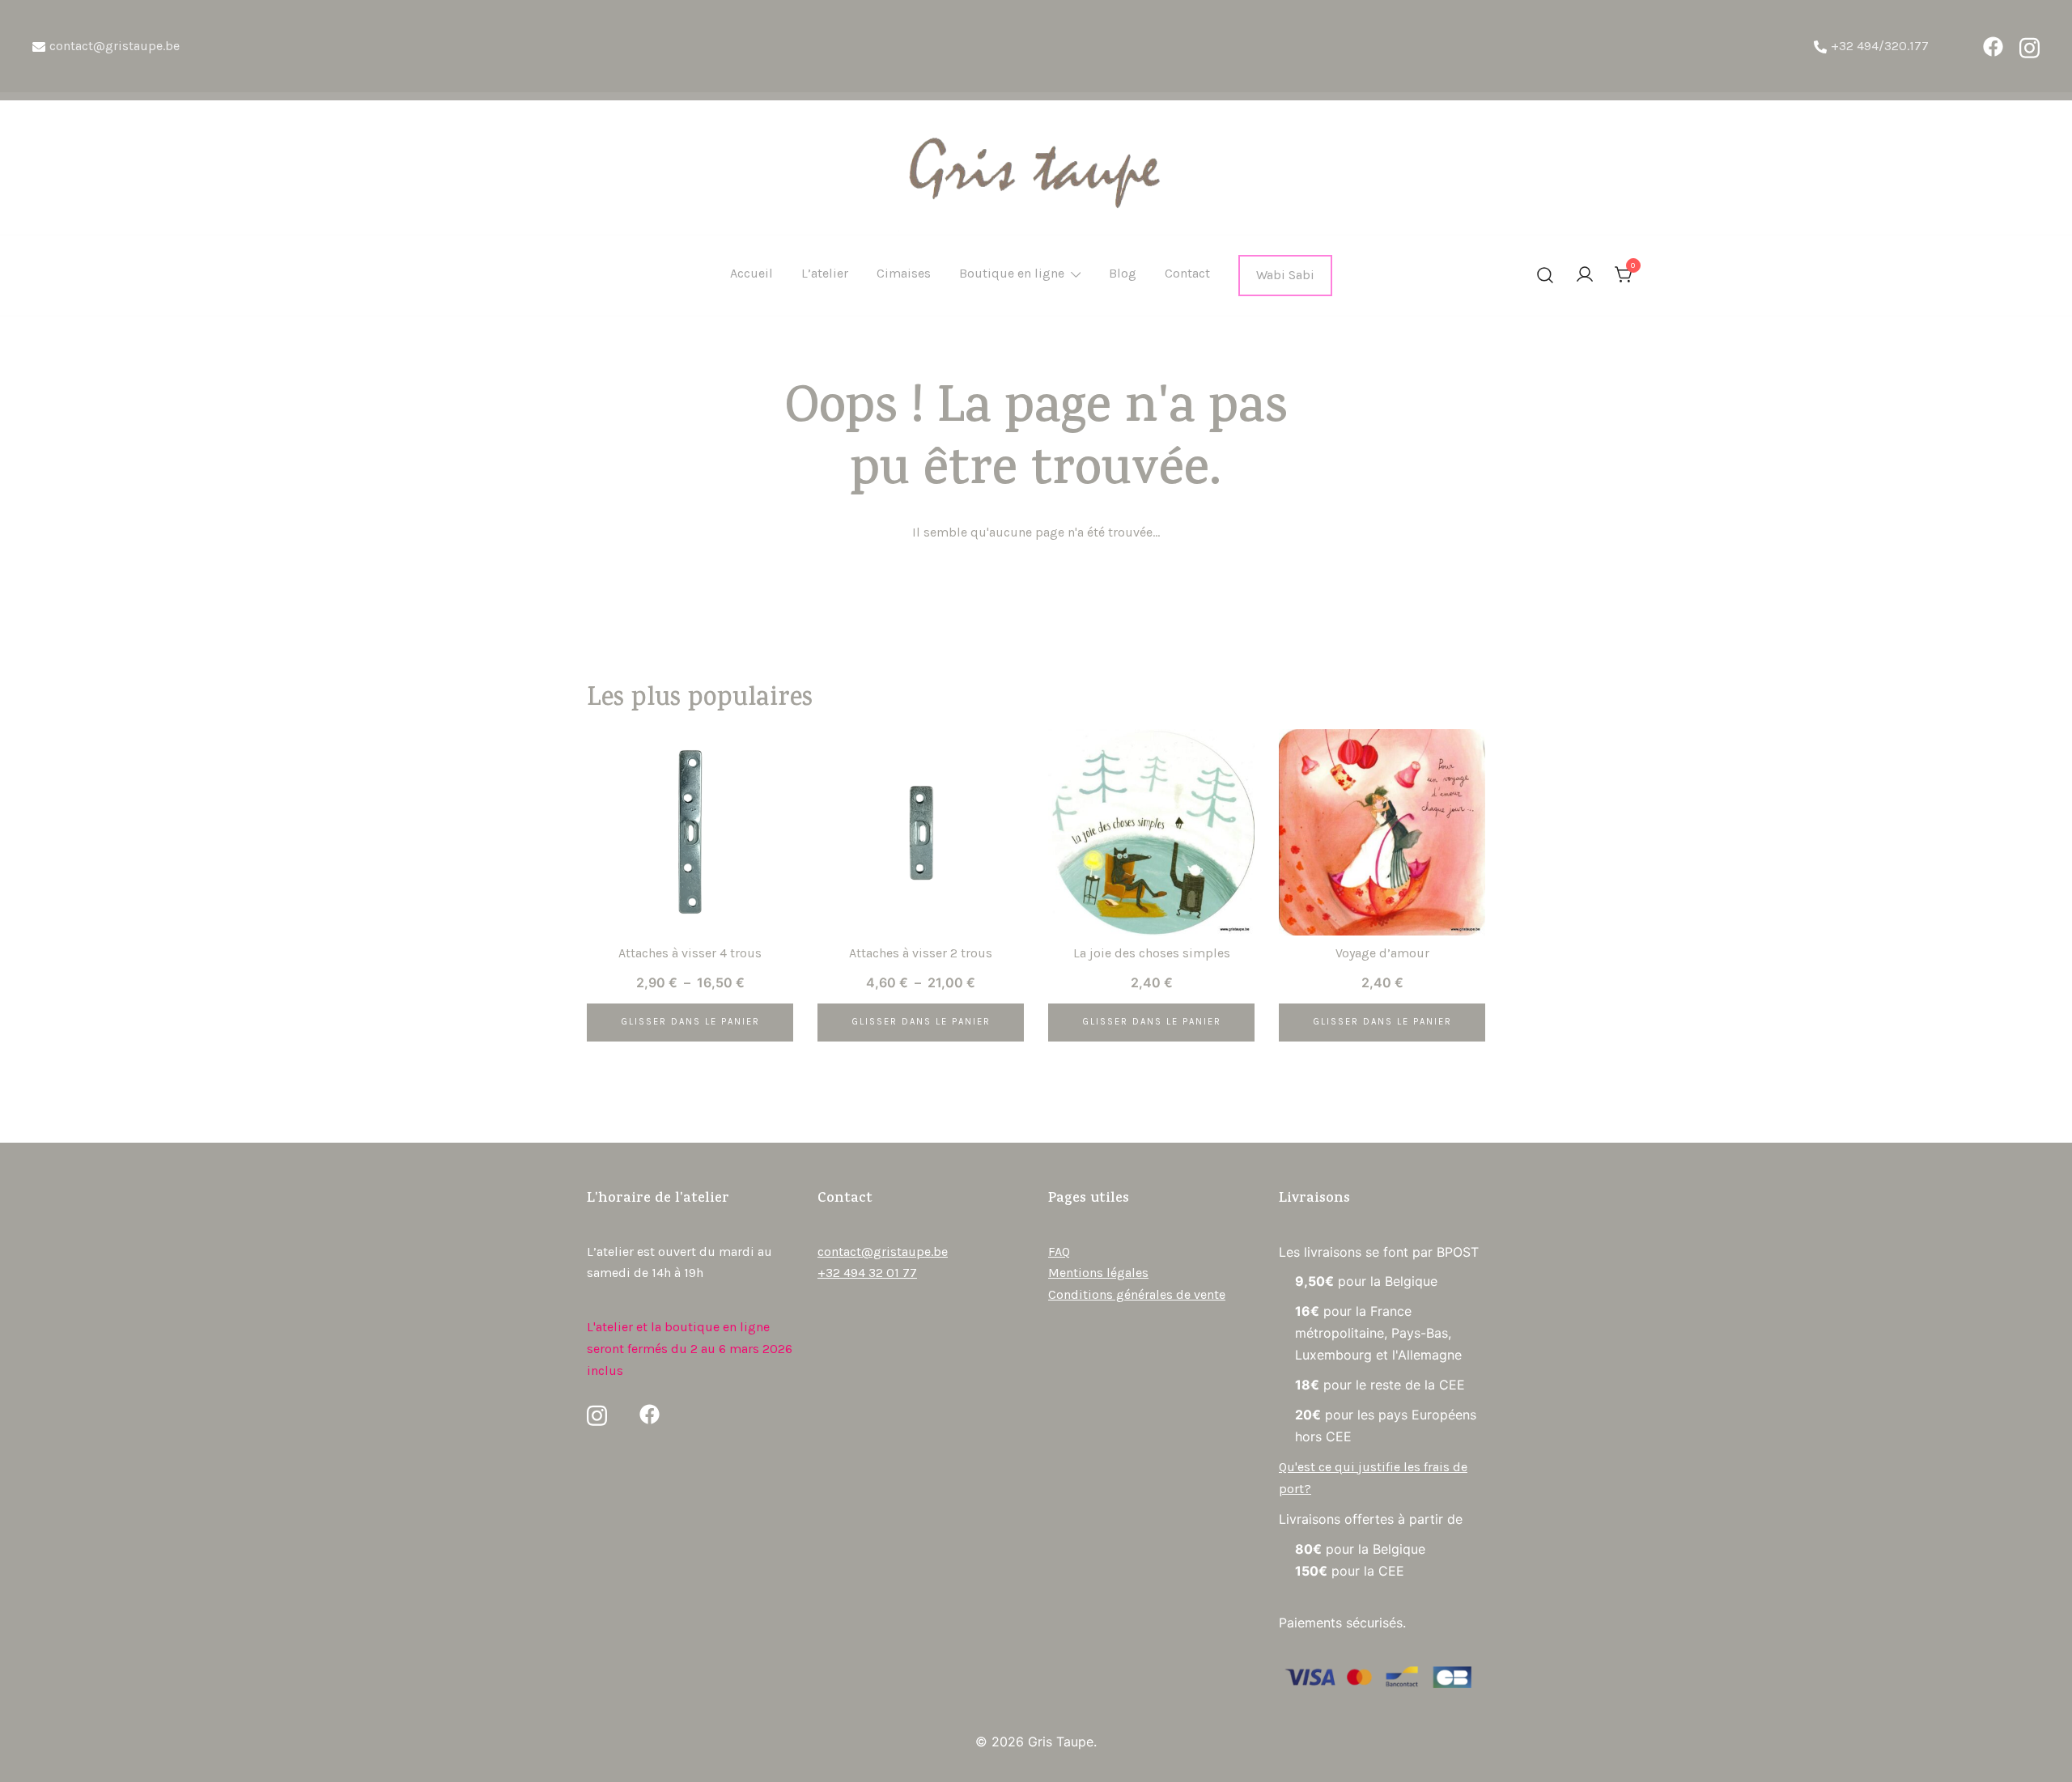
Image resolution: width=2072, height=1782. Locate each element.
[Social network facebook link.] (1993, 47)
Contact (1187, 273)
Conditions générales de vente (1137, 1294)
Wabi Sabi (1285, 275)
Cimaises (904, 273)
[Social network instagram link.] (2030, 47)
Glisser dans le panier (690, 1022)
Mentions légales (1098, 1273)
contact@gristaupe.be (115, 46)
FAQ (1059, 1252)
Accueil (752, 273)
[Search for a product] (1545, 276)
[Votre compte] (1585, 276)
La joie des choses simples (1152, 953)
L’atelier (825, 273)
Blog (1123, 273)
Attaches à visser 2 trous (921, 953)
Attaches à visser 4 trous (690, 953)
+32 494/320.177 (1880, 46)
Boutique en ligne (1012, 273)
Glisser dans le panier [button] (1152, 1022)
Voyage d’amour (1382, 953)
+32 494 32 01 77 (867, 1273)
